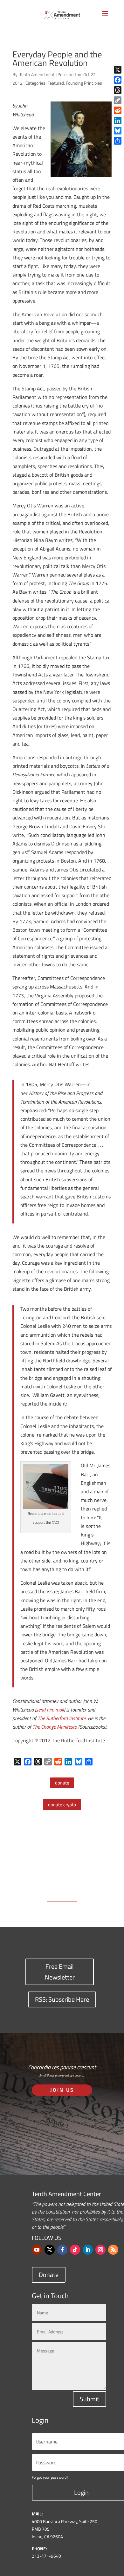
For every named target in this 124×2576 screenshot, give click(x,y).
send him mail (50, 1710)
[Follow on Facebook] (62, 2250)
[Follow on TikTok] (75, 2250)
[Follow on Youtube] (37, 2250)
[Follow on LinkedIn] (88, 2250)
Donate (49, 2275)
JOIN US (62, 2090)
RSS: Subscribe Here (62, 1999)
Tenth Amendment (37, 74)
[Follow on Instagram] (100, 2250)
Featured (56, 83)
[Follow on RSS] (113, 2250)
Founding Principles (84, 83)
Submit (90, 2399)
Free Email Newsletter (60, 1972)
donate (62, 1783)
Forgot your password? (50, 2477)
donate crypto (62, 1805)
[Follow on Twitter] (50, 2250)
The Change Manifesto (55, 1727)
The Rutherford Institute (62, 1718)
